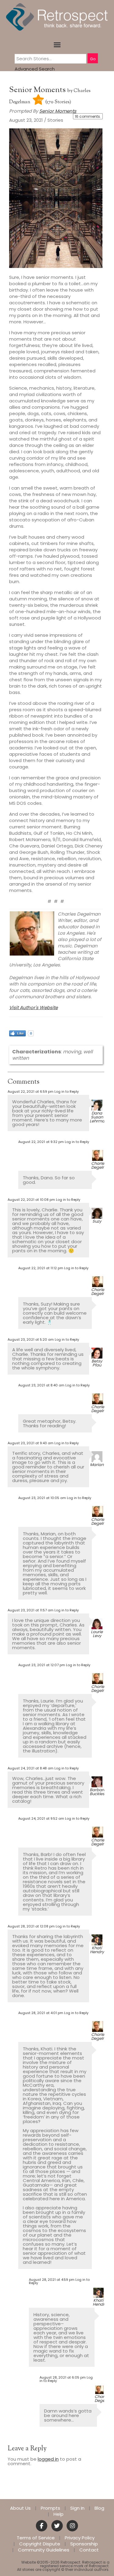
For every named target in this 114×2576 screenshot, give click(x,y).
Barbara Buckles (98, 1792)
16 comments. (88, 116)
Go (93, 59)
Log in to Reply (67, 1091)
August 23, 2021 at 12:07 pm (42, 1665)
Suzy (97, 1221)
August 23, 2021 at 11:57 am (31, 1610)
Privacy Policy (80, 2538)
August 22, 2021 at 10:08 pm (31, 1200)
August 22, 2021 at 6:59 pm (31, 1091)
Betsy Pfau (97, 1363)
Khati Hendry (97, 1950)
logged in (48, 2459)
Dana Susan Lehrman (98, 1117)
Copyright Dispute (40, 2544)
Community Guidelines (44, 2550)
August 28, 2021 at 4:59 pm (52, 2280)
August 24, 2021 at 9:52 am (41, 1818)
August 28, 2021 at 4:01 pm (41, 2013)
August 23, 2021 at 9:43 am (31, 1443)
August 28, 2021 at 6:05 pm (63, 2377)
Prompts (50, 2508)
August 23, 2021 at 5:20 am (31, 1339)
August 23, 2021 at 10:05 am (42, 1498)
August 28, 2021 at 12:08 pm (31, 1926)
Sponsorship (84, 2544)
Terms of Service (36, 2538)
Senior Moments (38, 90)
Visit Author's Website (33, 1007)
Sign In (77, 2508)
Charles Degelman (101, 1165)
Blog (99, 2508)
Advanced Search (35, 69)
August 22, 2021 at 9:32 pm (41, 1142)
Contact (89, 2550)
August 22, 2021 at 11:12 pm (41, 1268)
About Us (20, 2508)
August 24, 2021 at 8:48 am (31, 1768)
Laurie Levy (97, 1634)
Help (59, 2514)
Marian (97, 1465)
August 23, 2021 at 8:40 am (41, 1385)
